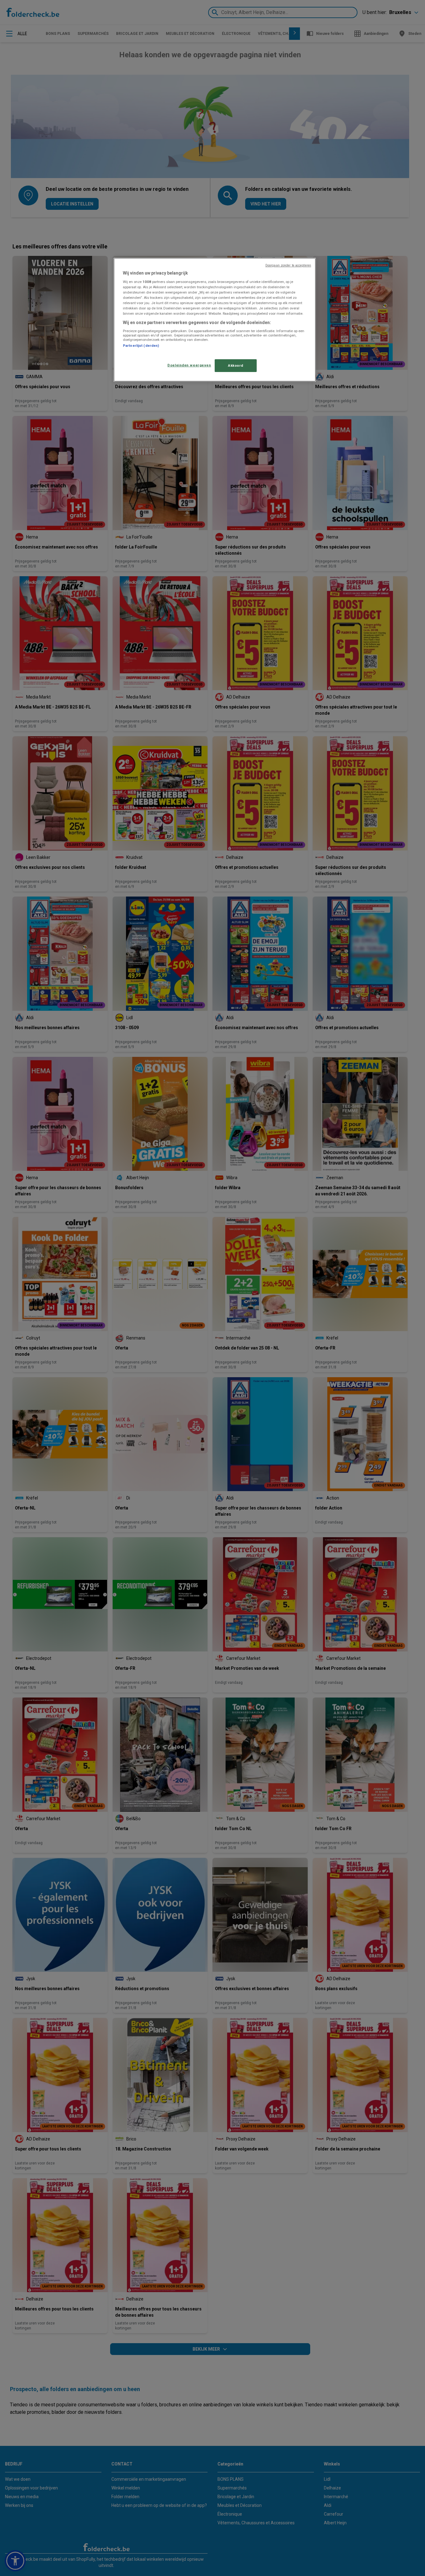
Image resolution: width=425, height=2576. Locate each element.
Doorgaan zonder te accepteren (288, 265)
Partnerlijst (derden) (141, 346)
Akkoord (236, 365)
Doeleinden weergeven (189, 365)
